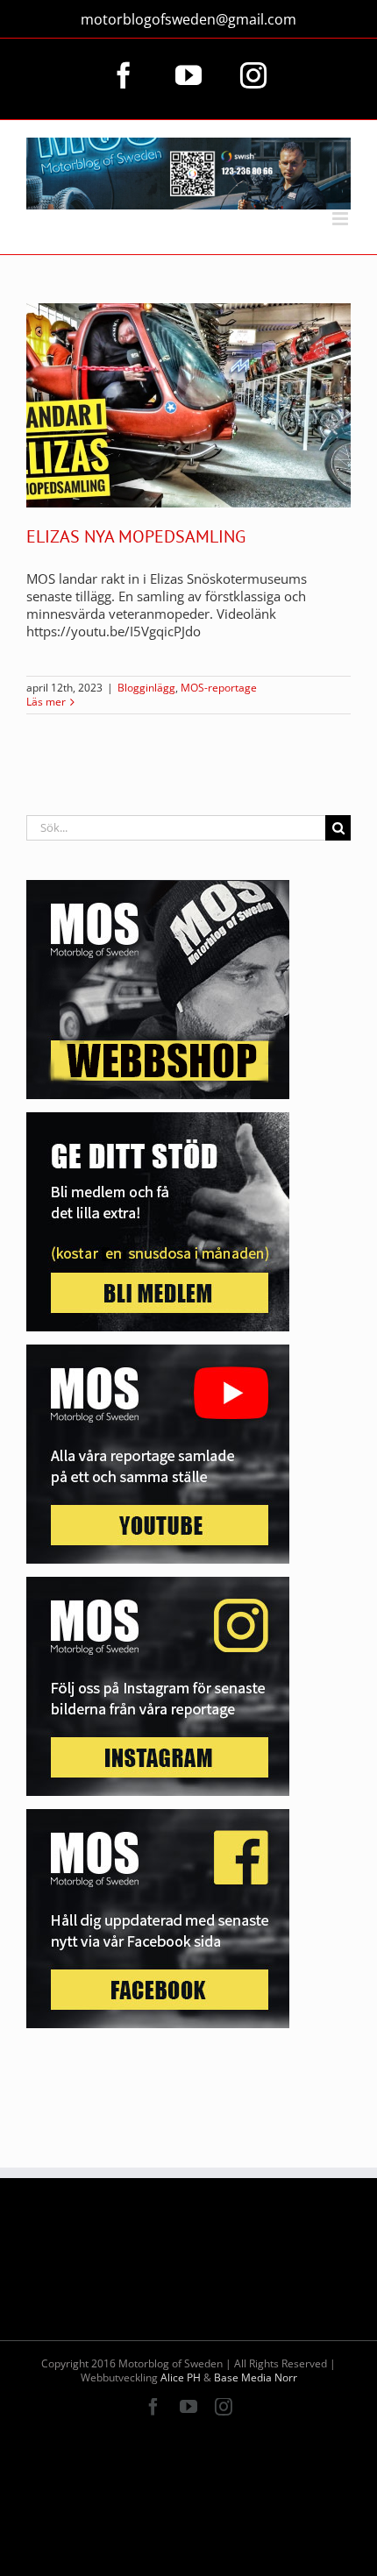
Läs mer (46, 702)
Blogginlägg (146, 688)
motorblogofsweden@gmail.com (188, 19)
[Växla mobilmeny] (341, 219)
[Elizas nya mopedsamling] (188, 405)
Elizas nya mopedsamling (136, 536)
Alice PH (181, 2377)
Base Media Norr (256, 2377)
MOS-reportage (219, 688)
